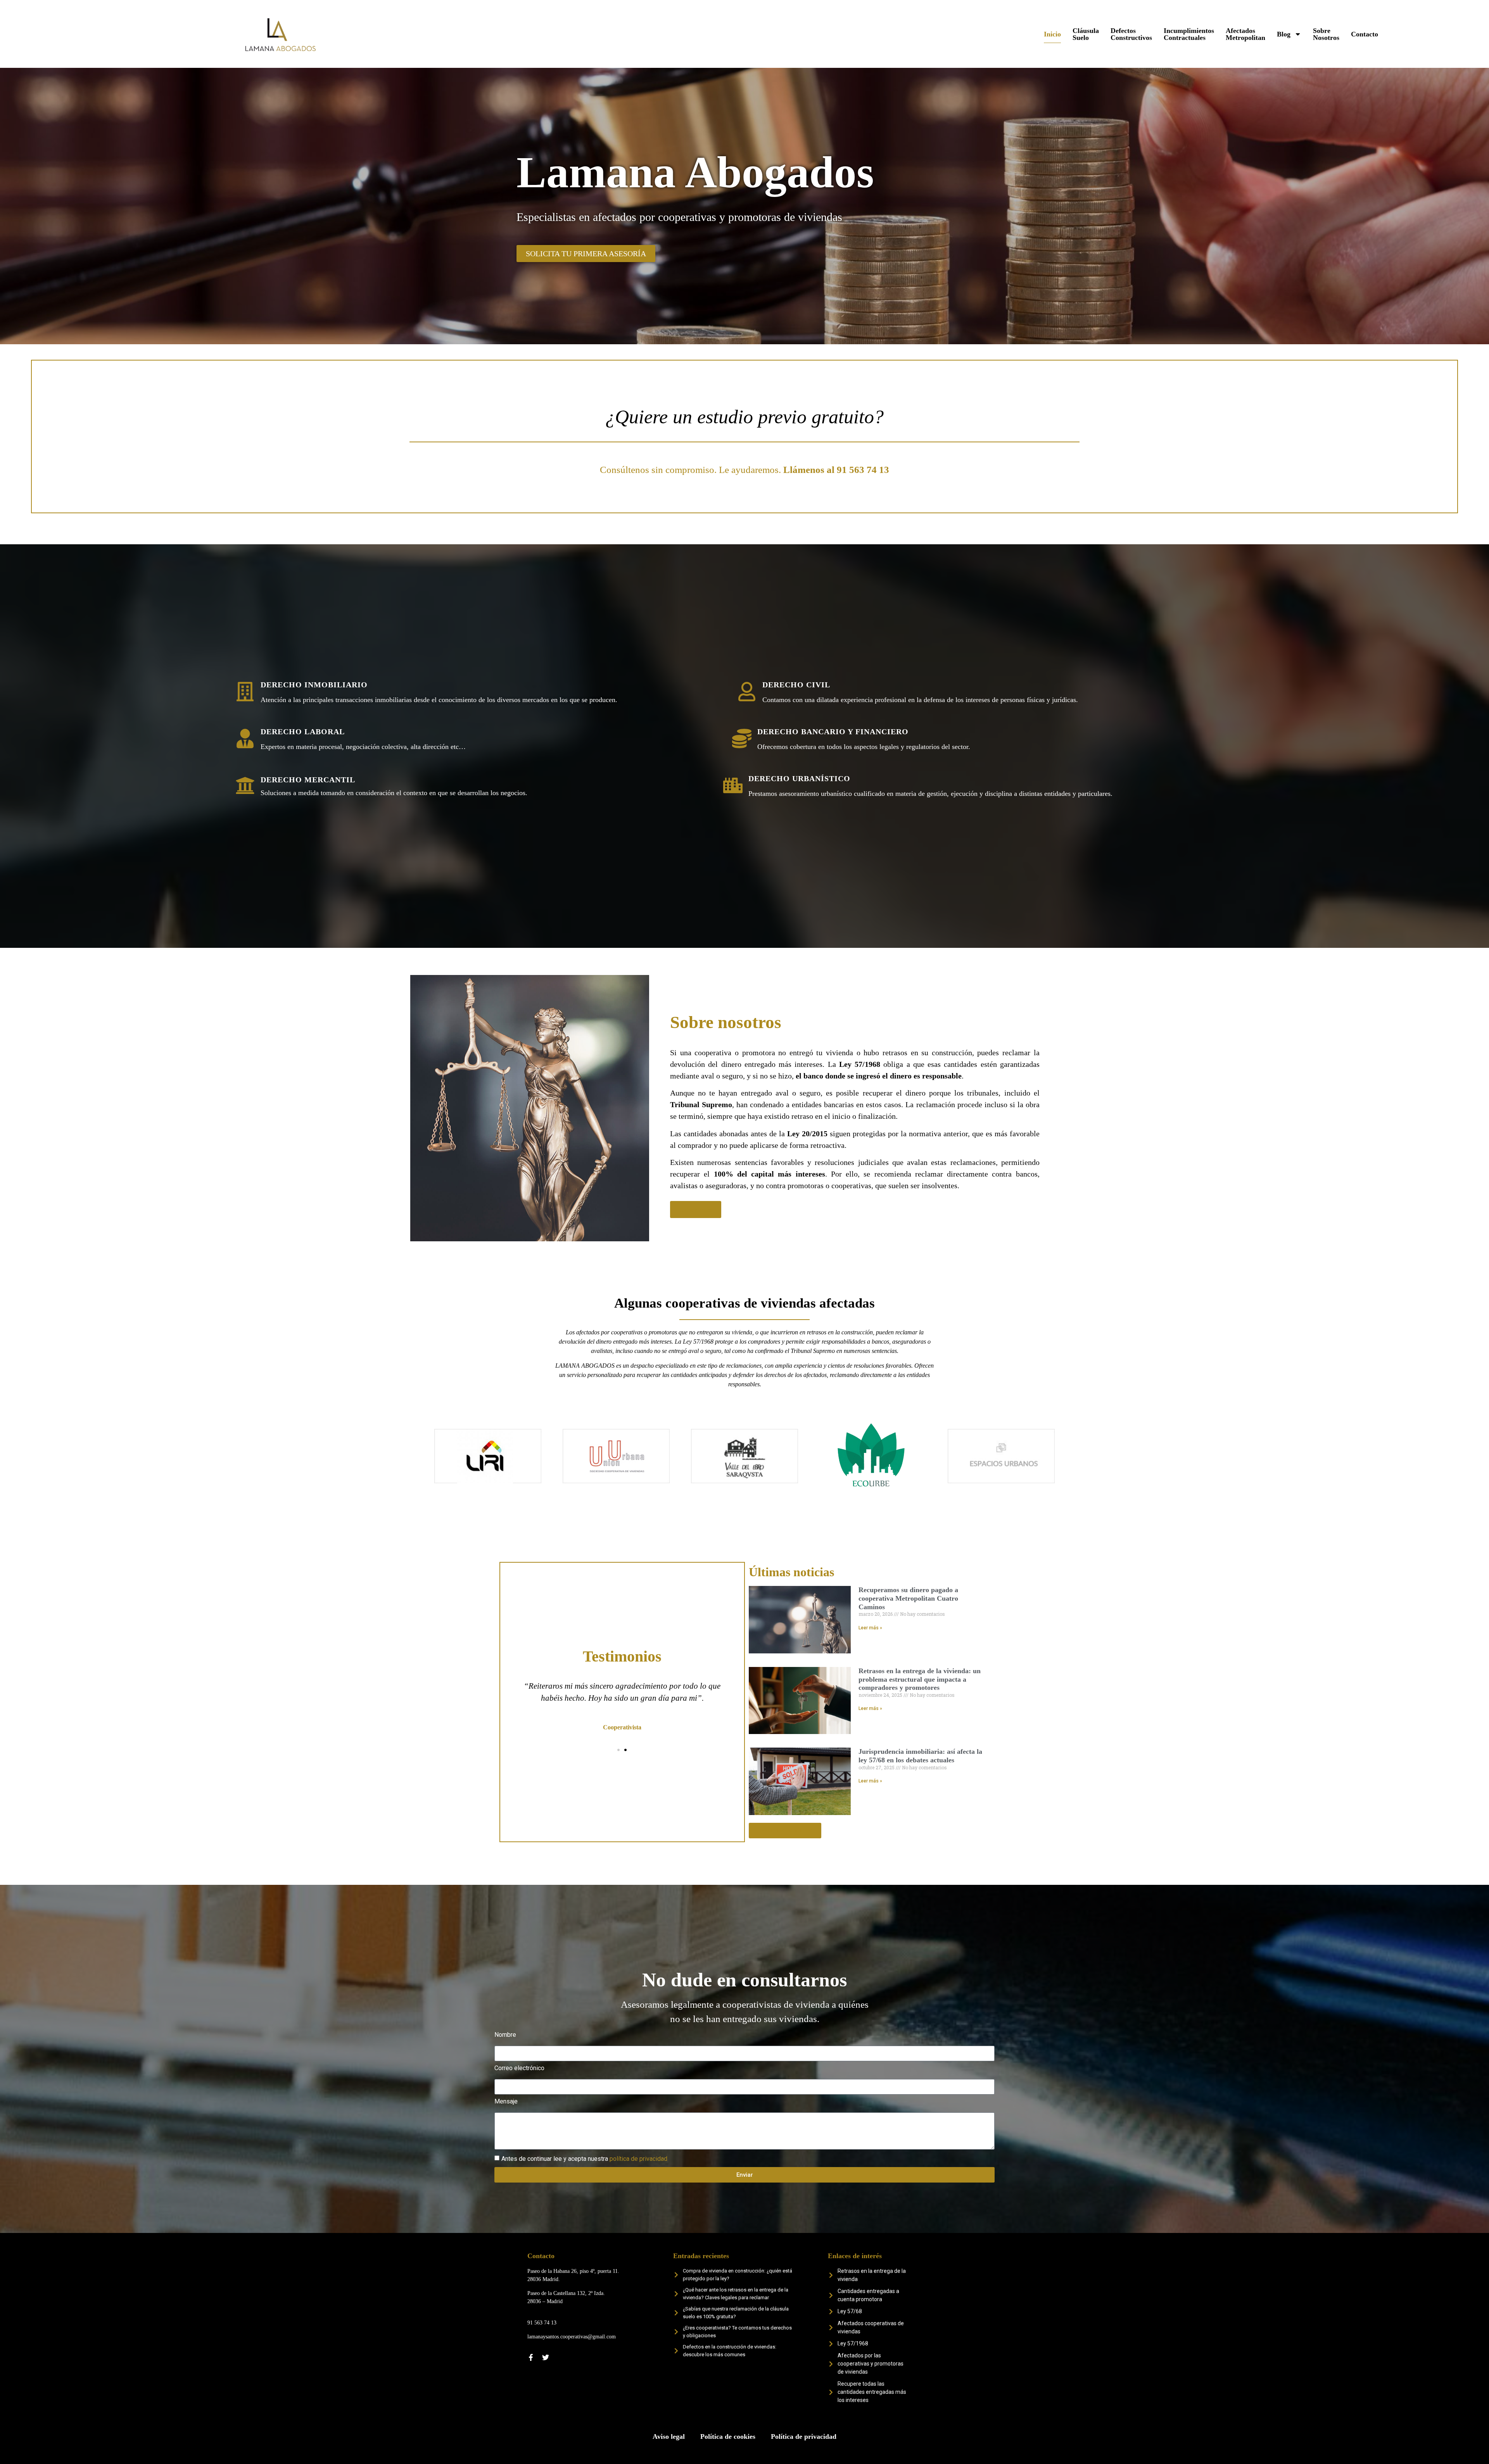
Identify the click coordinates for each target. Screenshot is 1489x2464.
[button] (514, 1706)
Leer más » (870, 1628)
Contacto (1365, 34)
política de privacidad (638, 2159)
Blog (1284, 34)
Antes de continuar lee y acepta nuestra (584, 2159)
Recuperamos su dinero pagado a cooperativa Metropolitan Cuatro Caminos (908, 1598)
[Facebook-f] (531, 2357)
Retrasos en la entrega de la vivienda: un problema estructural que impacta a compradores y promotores (920, 1679)
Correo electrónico (519, 2068)
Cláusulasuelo (1086, 34)
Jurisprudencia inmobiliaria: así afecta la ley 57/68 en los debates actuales (920, 1756)
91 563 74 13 (542, 2323)
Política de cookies (728, 2436)
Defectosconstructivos (1131, 34)
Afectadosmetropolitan (1245, 34)
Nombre (505, 2035)
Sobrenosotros (1326, 34)
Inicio (1052, 34)
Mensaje (506, 2102)
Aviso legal (669, 2436)
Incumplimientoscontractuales (1189, 34)
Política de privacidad (804, 2436)
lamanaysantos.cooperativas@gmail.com (572, 2337)
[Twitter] (546, 2357)
